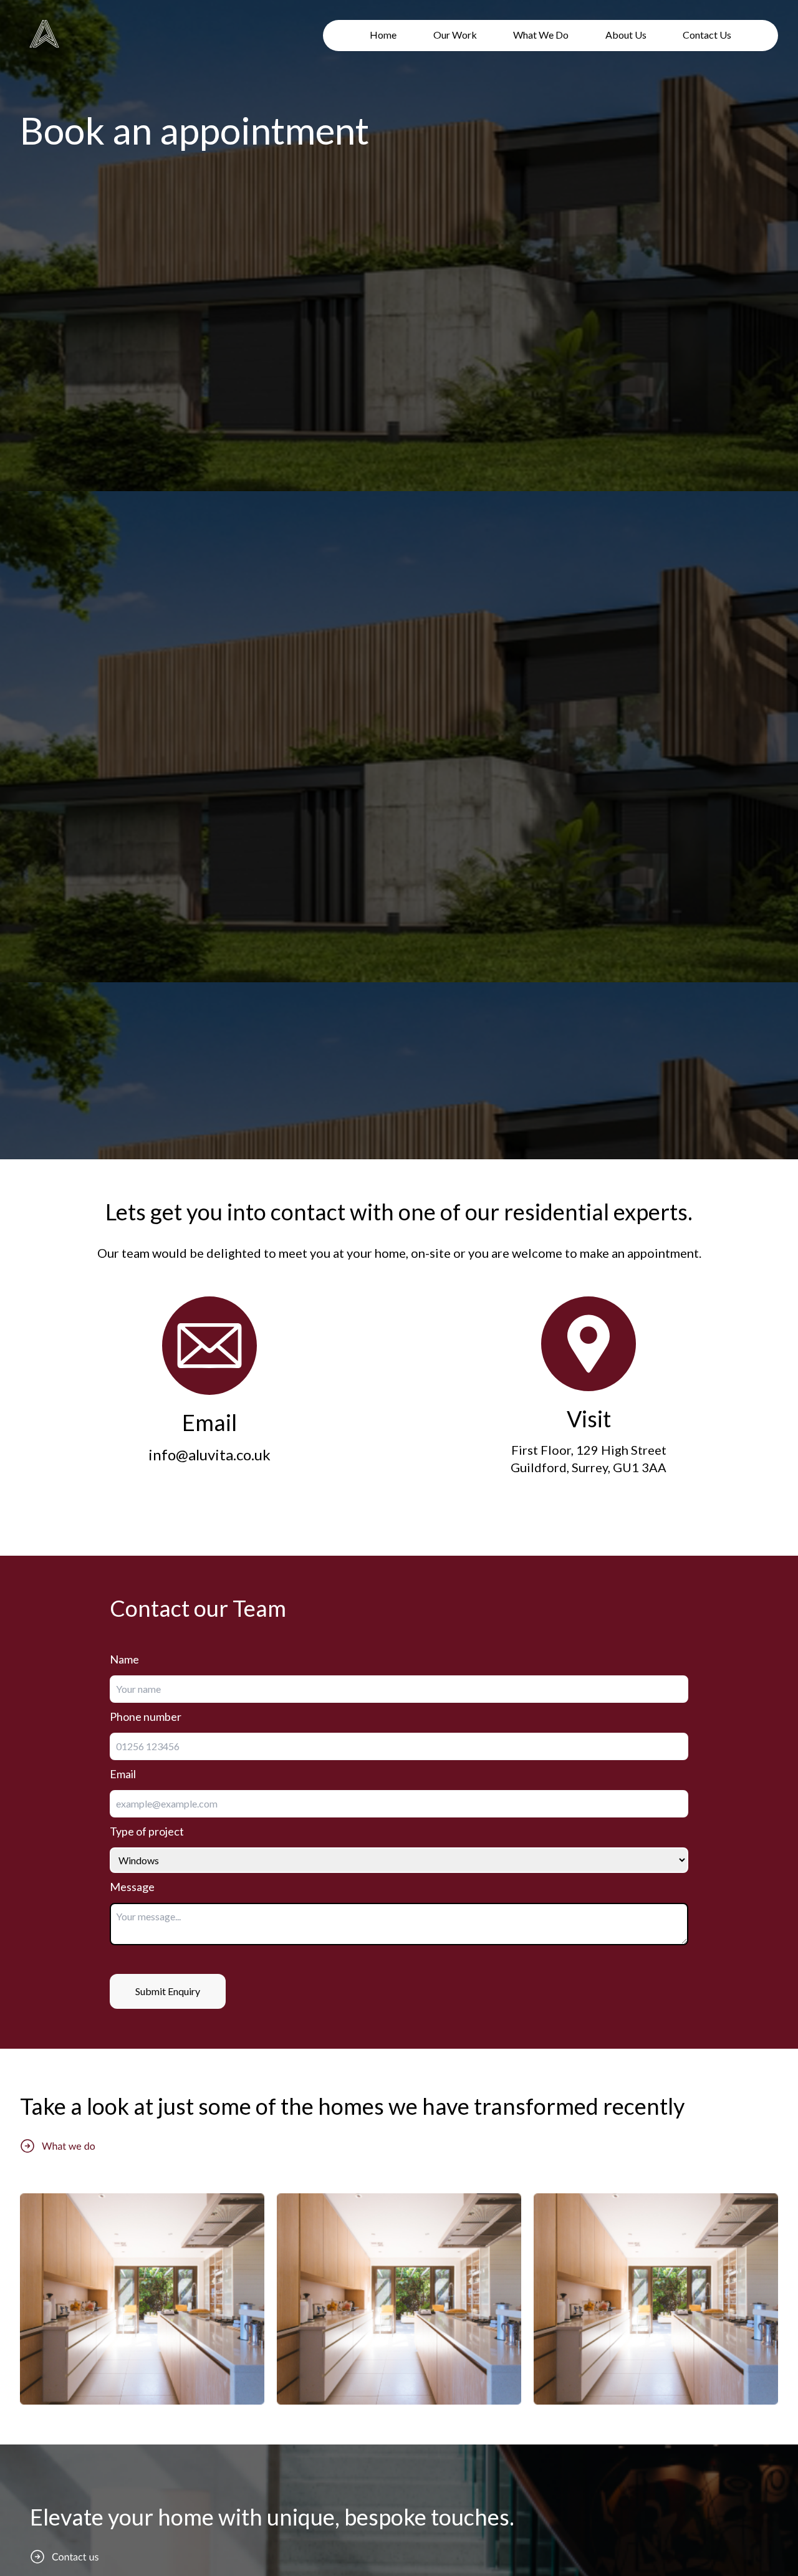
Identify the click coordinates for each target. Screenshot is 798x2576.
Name (124, 1659)
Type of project (147, 1831)
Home (383, 35)
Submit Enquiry (168, 1991)
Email (123, 1774)
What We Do (541, 35)
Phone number (146, 1717)
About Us (626, 35)
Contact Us (707, 35)
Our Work (455, 35)
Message (132, 1887)
